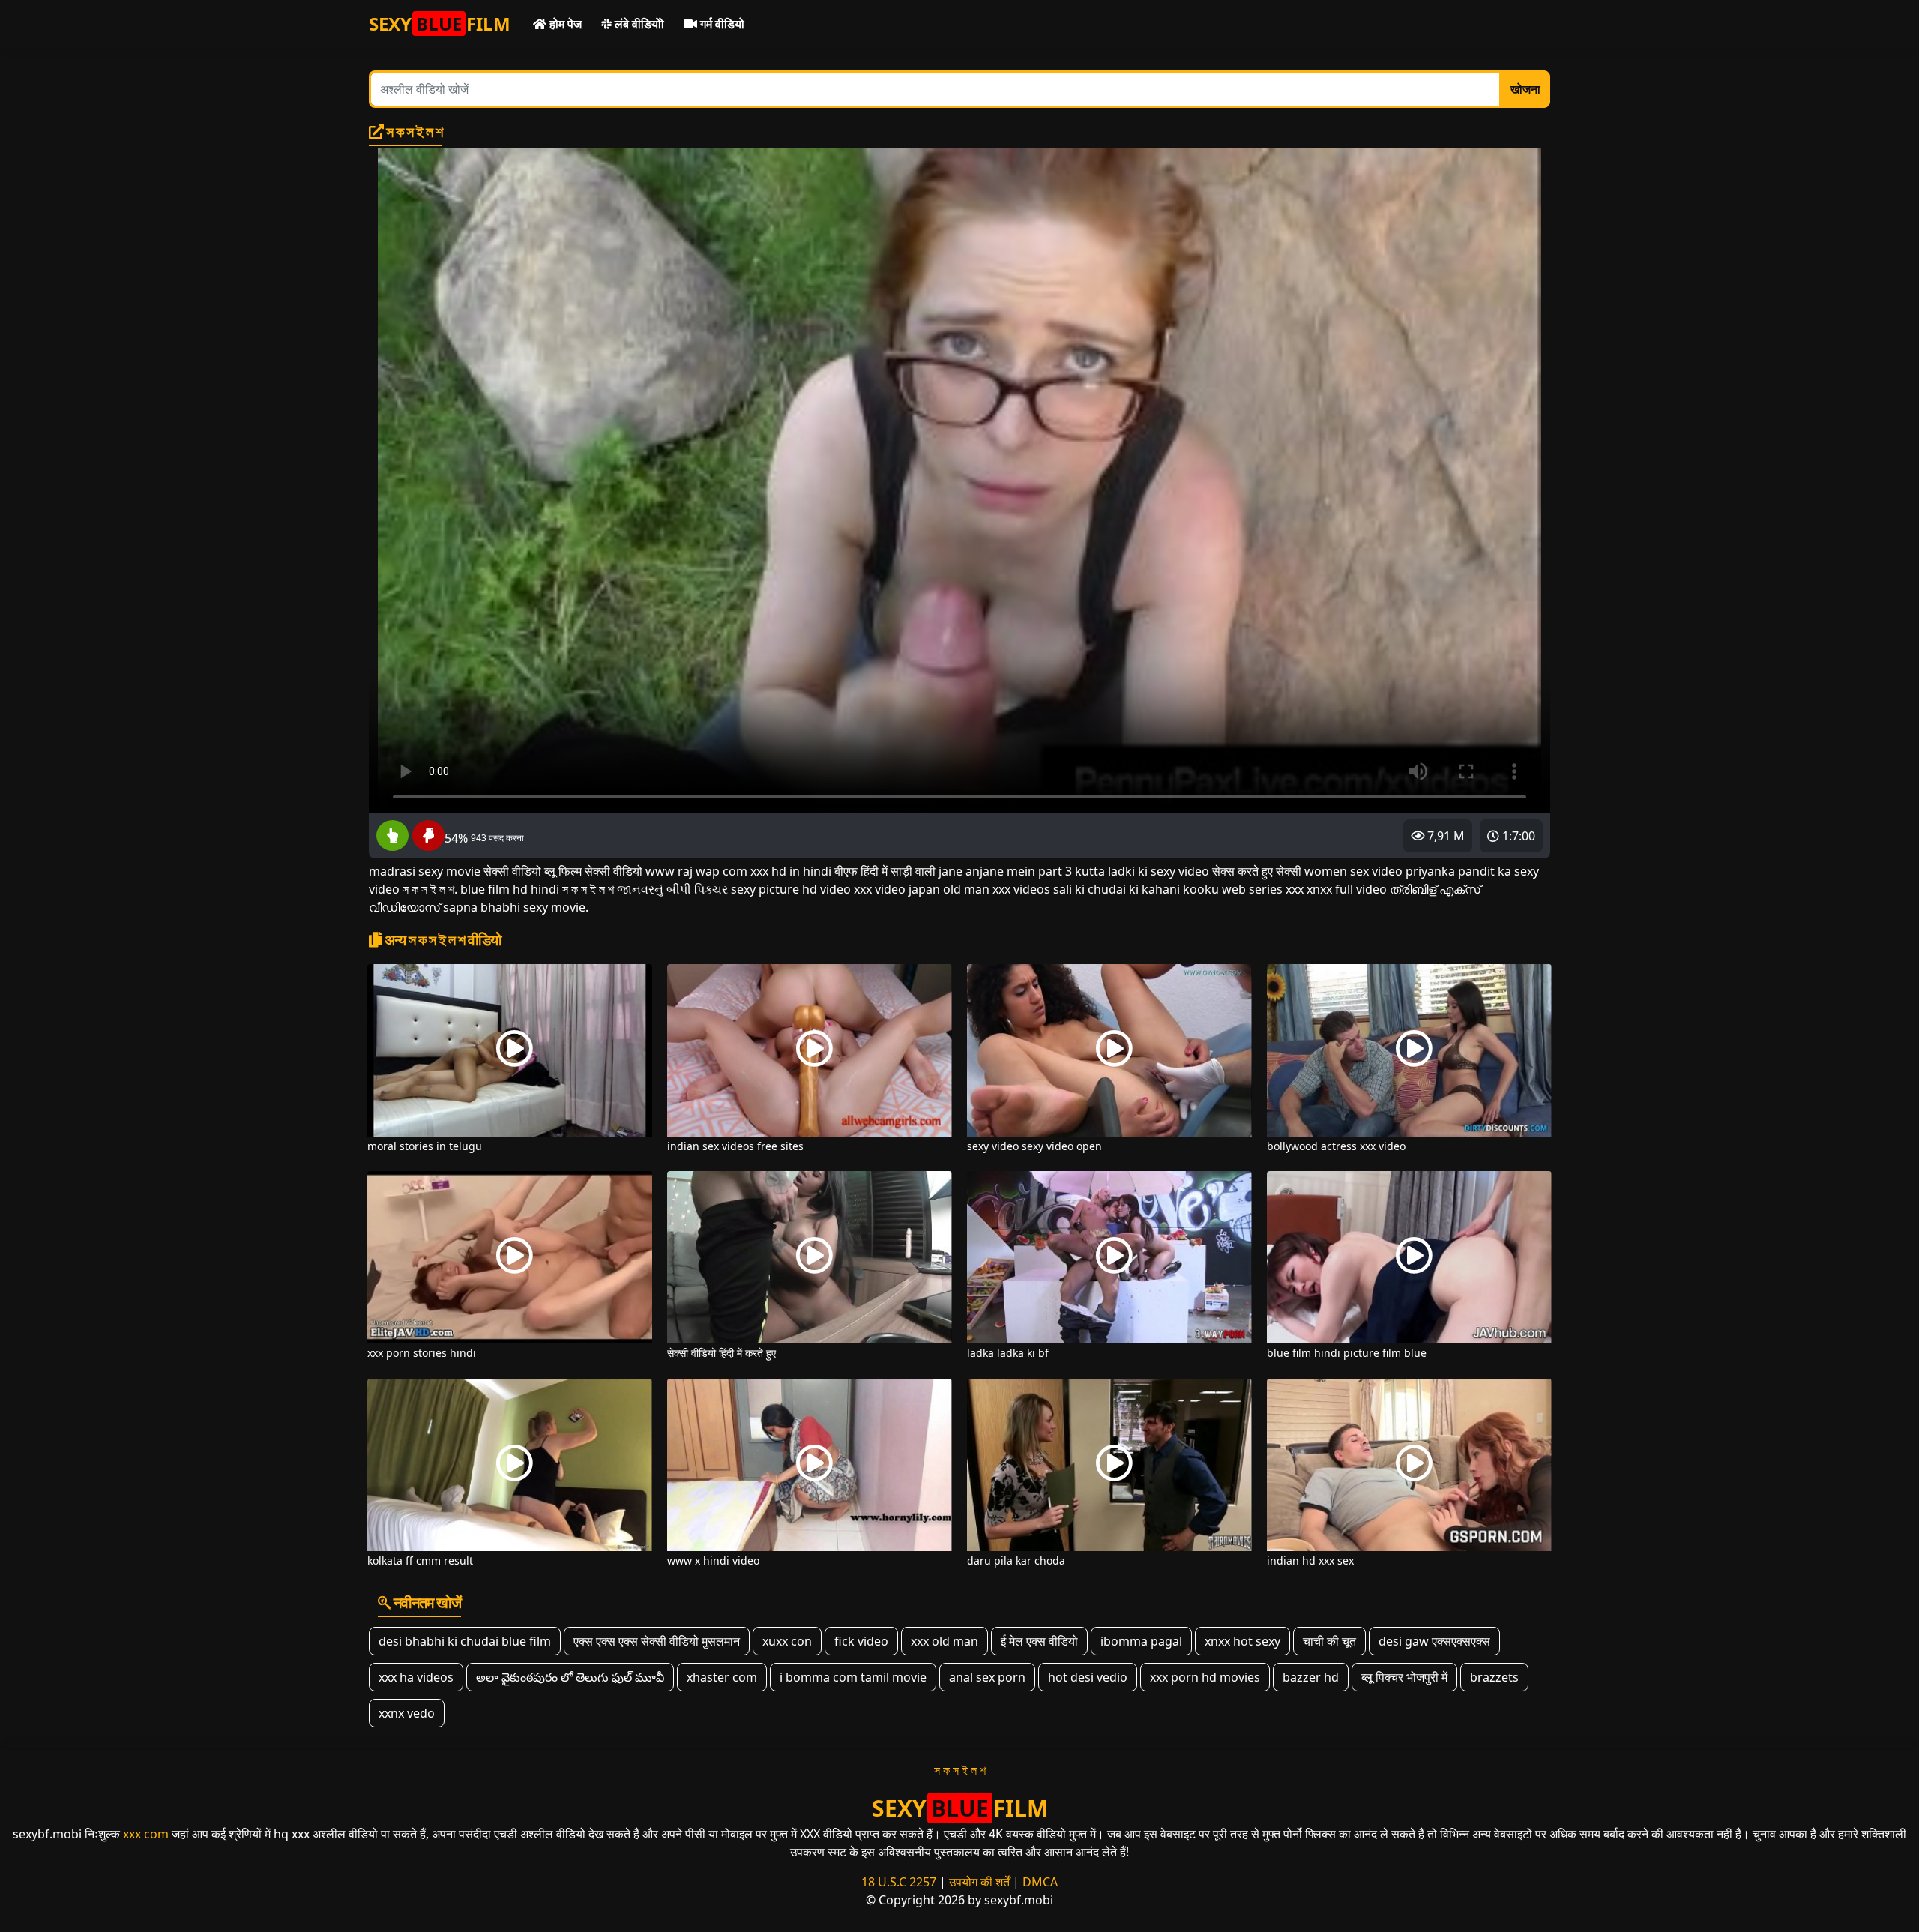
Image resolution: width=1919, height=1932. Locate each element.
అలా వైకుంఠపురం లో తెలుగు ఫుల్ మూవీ (570, 1677)
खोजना (1525, 89)
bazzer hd (1311, 1677)
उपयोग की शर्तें (979, 1882)
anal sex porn (987, 1677)
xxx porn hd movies (1205, 1677)
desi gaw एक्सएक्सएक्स (1434, 1641)
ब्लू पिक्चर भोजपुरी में (1404, 1677)
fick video (861, 1641)
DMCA (1040, 1882)
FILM (440, 24)
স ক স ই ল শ (960, 1770)
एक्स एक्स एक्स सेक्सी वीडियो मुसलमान (657, 1641)
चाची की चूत (1329, 1641)
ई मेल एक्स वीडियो (1039, 1641)
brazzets (1494, 1677)
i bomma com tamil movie (853, 1677)
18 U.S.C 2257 (899, 1882)
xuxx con (787, 1641)
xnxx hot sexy (1242, 1641)
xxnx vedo (407, 1713)
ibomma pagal (1141, 1641)
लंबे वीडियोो (638, 24)
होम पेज (564, 24)
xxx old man (945, 1641)
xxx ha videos (416, 1677)
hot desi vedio (1088, 1677)
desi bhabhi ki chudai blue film (465, 1641)
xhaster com (722, 1677)
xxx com (146, 1834)
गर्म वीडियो (721, 24)
